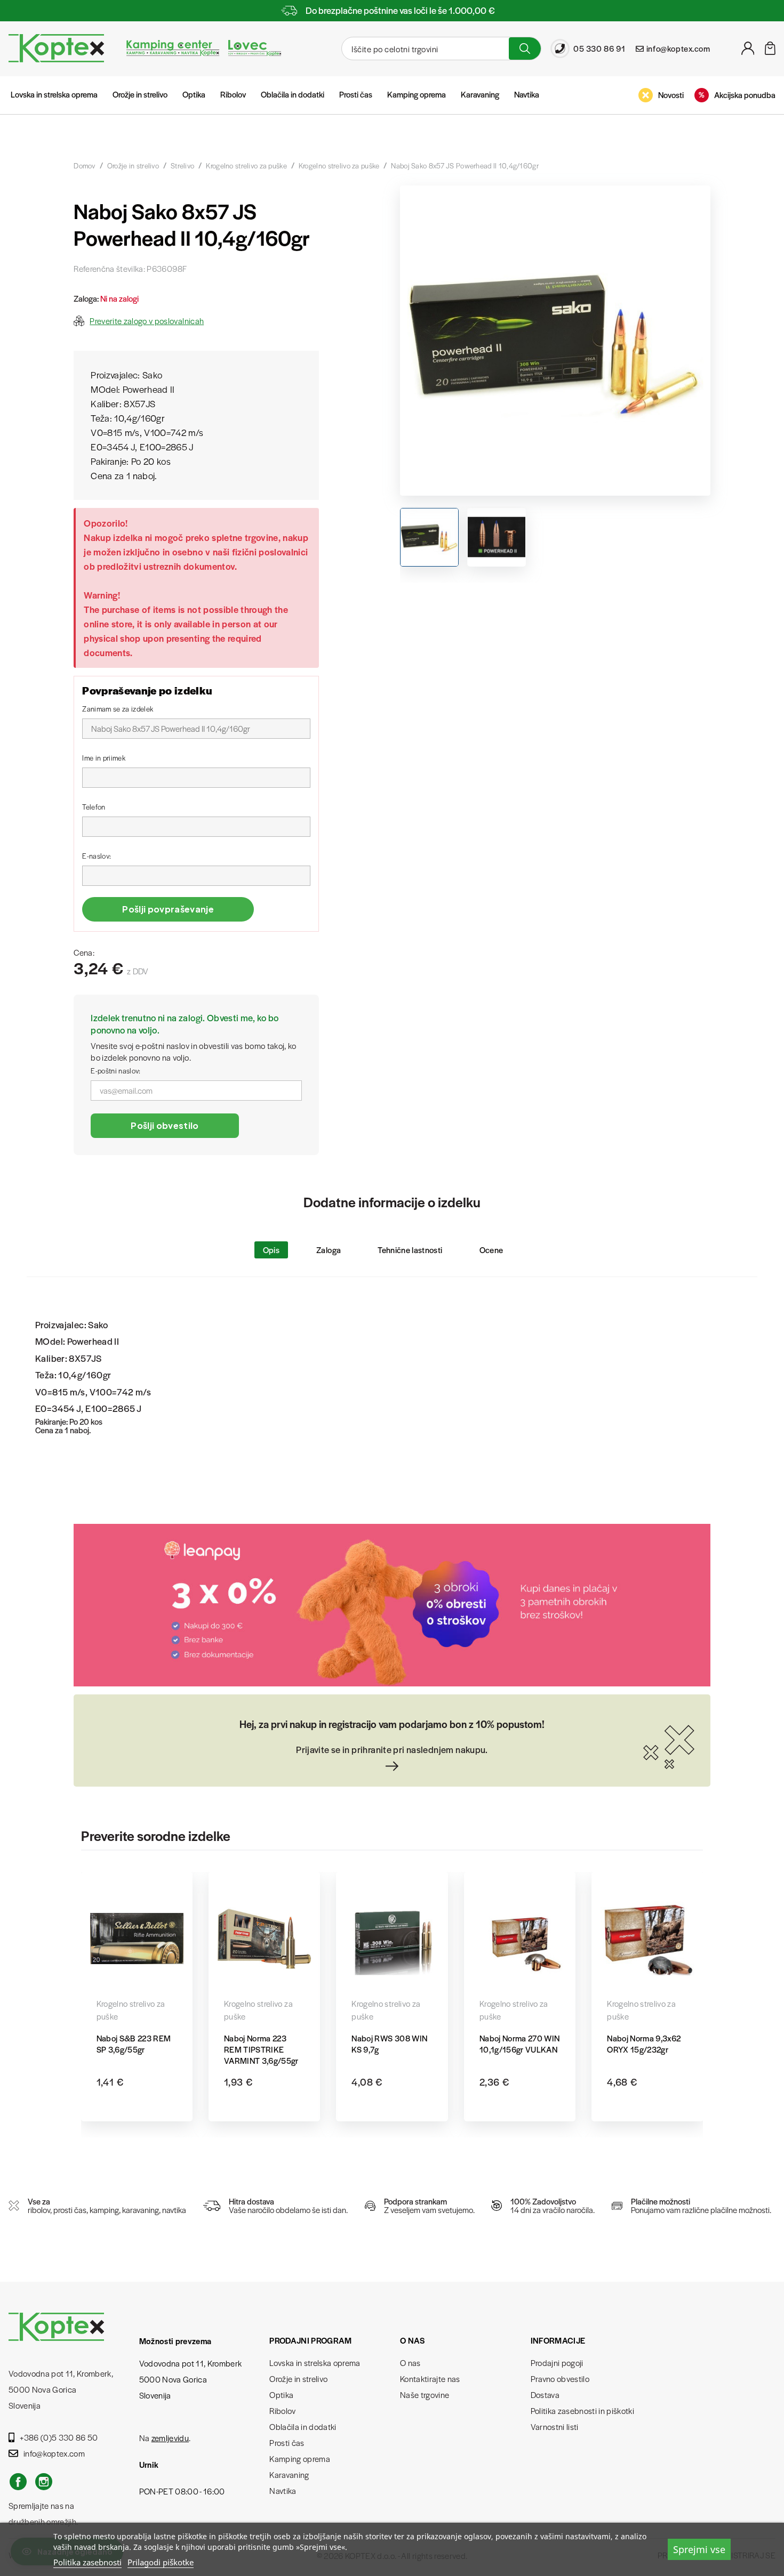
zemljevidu (170, 2438)
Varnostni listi (555, 2426)
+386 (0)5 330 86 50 (59, 2437)
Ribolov (233, 94)
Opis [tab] (271, 1250)
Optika (194, 94)
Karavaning (480, 94)
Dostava (545, 2395)
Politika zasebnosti (87, 2562)
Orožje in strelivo (140, 94)
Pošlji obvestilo (165, 1125)
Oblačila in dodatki (293, 94)
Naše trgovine (425, 2395)
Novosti (671, 95)
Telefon (94, 807)
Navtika (527, 94)
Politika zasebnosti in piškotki (583, 2411)
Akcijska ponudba (745, 95)
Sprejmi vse (699, 2549)
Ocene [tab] (491, 1250)
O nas (410, 2363)
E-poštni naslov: (115, 1071)
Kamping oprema (417, 94)
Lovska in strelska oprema (54, 94)
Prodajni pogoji (557, 2363)
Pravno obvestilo (560, 2379)
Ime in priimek (104, 758)
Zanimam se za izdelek (118, 709)
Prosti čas (356, 94)
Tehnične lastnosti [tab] (410, 1250)
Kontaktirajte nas (430, 2379)
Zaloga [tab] (329, 1250)
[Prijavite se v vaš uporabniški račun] (748, 51)
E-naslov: (97, 856)
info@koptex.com (54, 2453)
